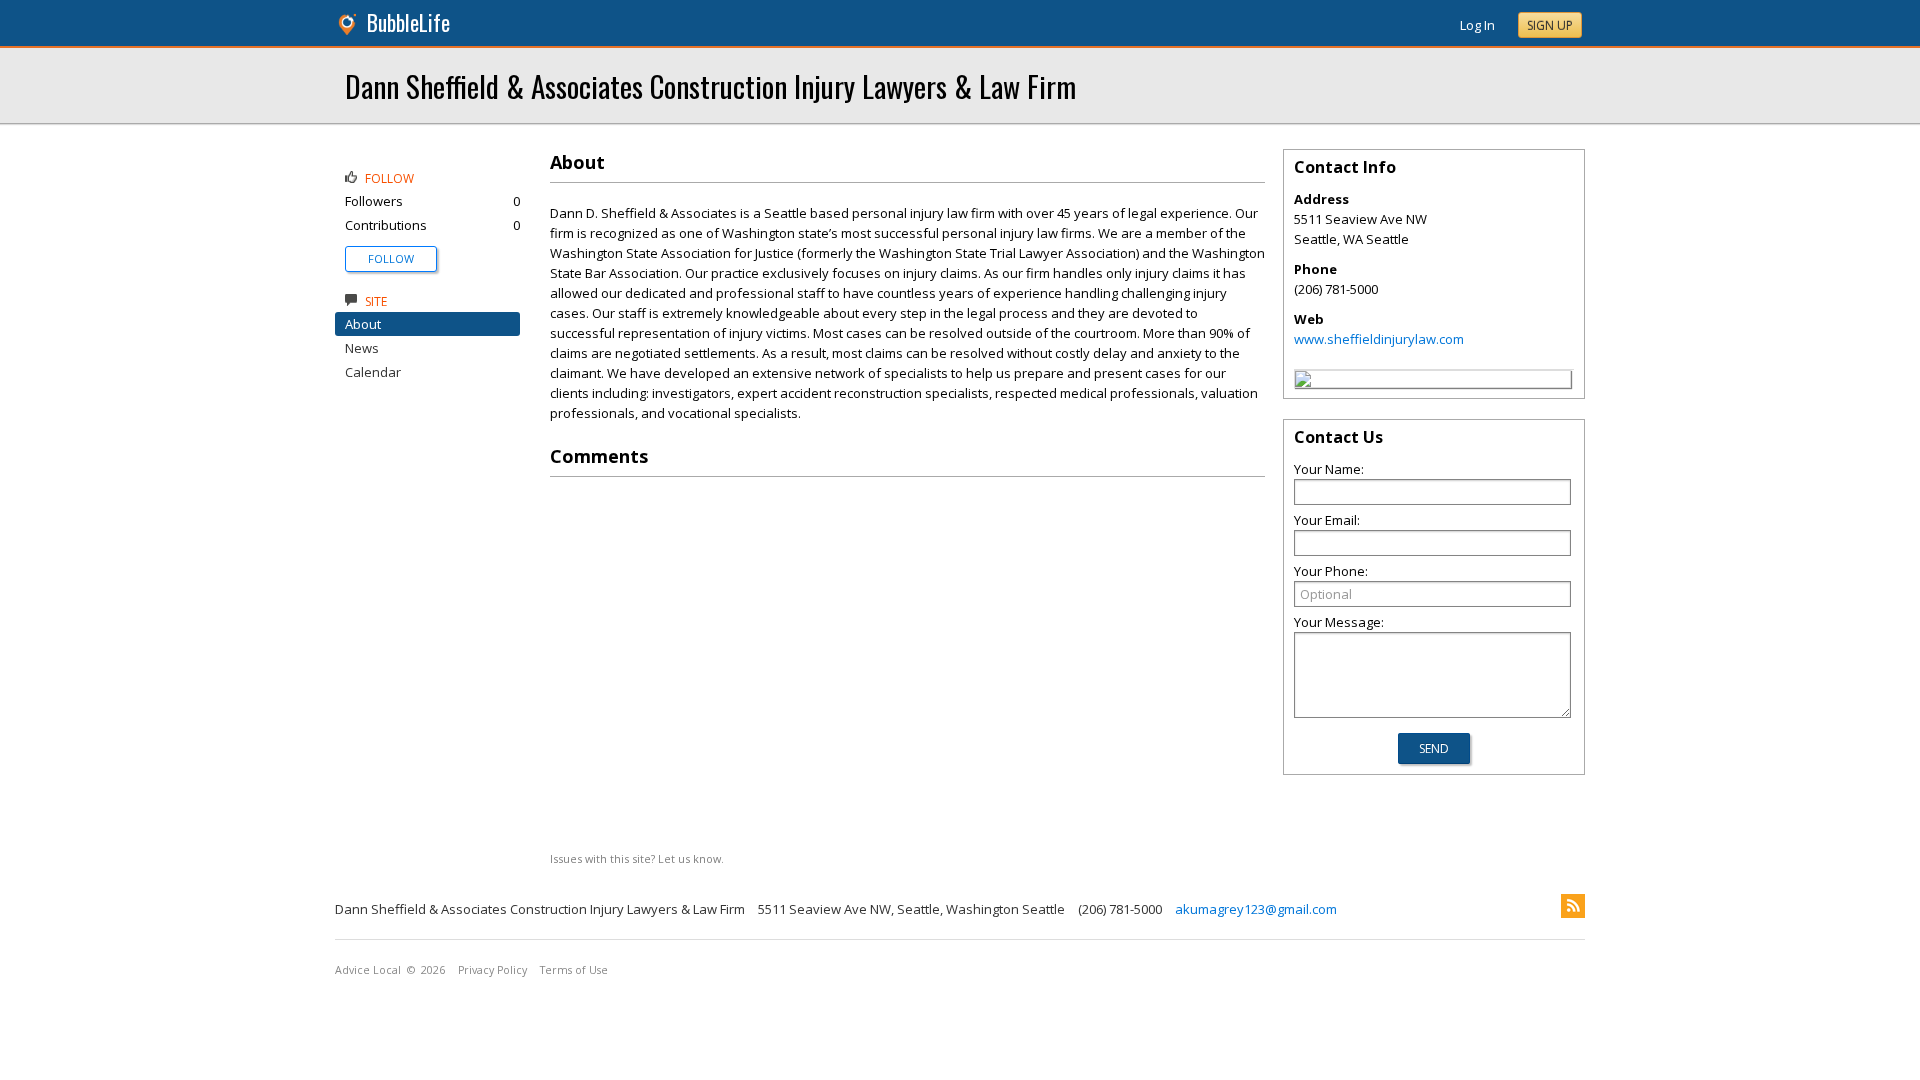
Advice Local (368, 970)
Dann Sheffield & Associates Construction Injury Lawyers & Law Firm (710, 85)
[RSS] (1573, 906)
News (362, 348)
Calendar (373, 372)
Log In (1477, 25)
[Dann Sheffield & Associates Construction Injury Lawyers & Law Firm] (1303, 382)
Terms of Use (574, 970)
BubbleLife (408, 22)
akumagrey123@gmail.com (1256, 909)
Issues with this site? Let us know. (637, 858)
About (363, 324)
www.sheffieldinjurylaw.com (1379, 339)
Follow (391, 258)
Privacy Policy (492, 970)
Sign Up (1550, 25)
